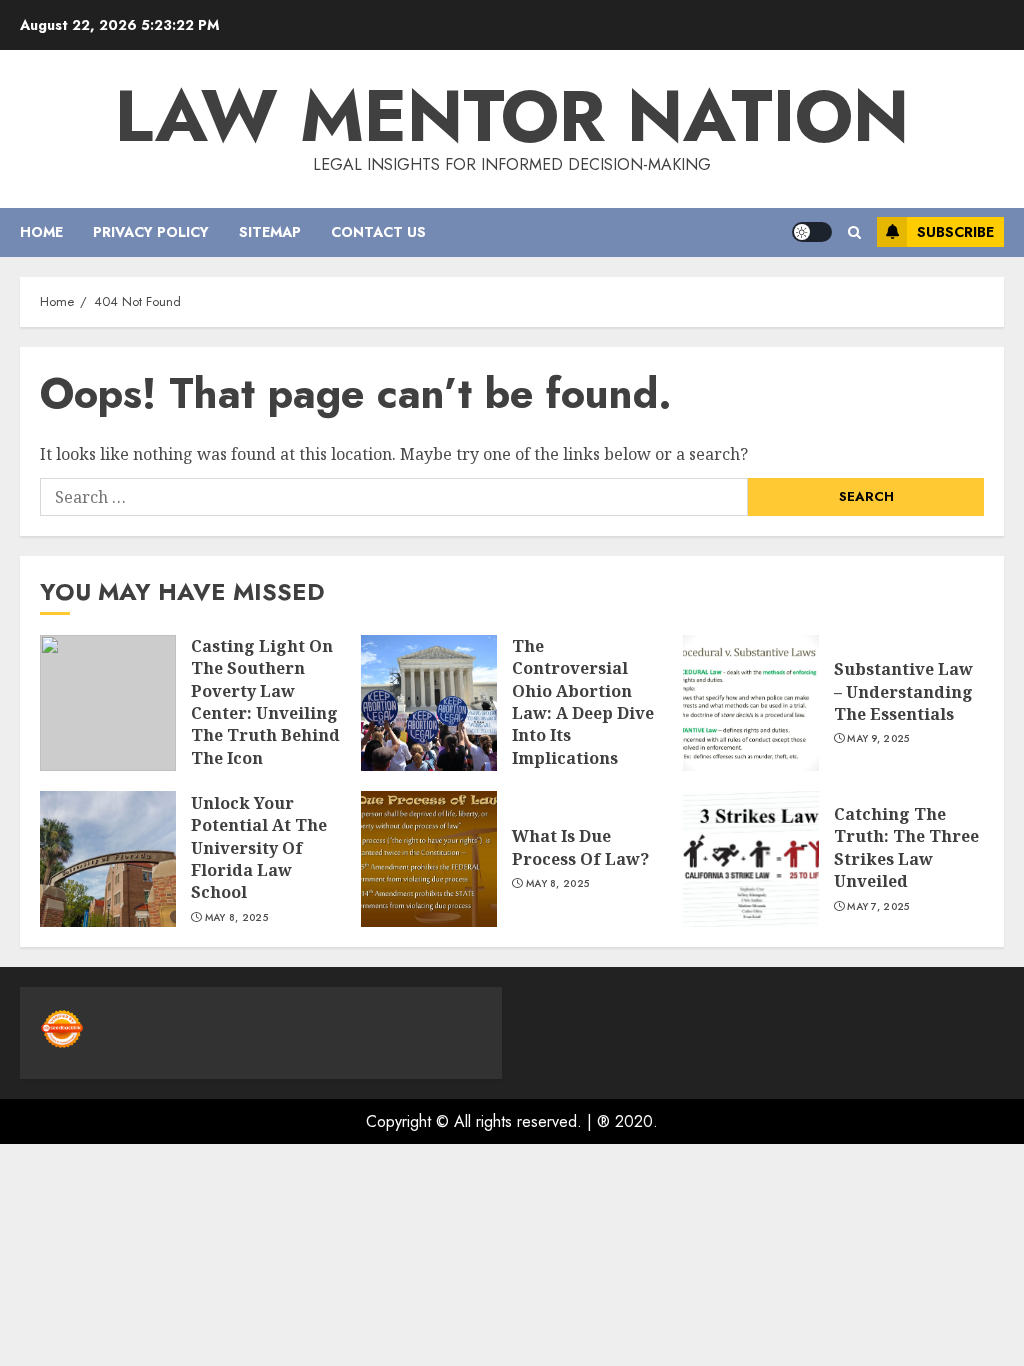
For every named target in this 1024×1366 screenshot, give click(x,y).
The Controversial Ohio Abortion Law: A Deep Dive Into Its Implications (583, 702)
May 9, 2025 (878, 739)
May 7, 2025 (878, 907)
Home (41, 232)
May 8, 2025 (236, 918)
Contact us (378, 232)
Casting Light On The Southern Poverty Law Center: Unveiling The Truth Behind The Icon (265, 702)
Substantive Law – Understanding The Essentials (903, 691)
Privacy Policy (151, 232)
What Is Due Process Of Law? (580, 847)
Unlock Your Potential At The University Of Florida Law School (259, 848)
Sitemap (270, 232)
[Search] (854, 232)
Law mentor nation (512, 116)
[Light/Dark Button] (812, 232)
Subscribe (955, 232)
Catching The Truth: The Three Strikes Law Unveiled (906, 847)
